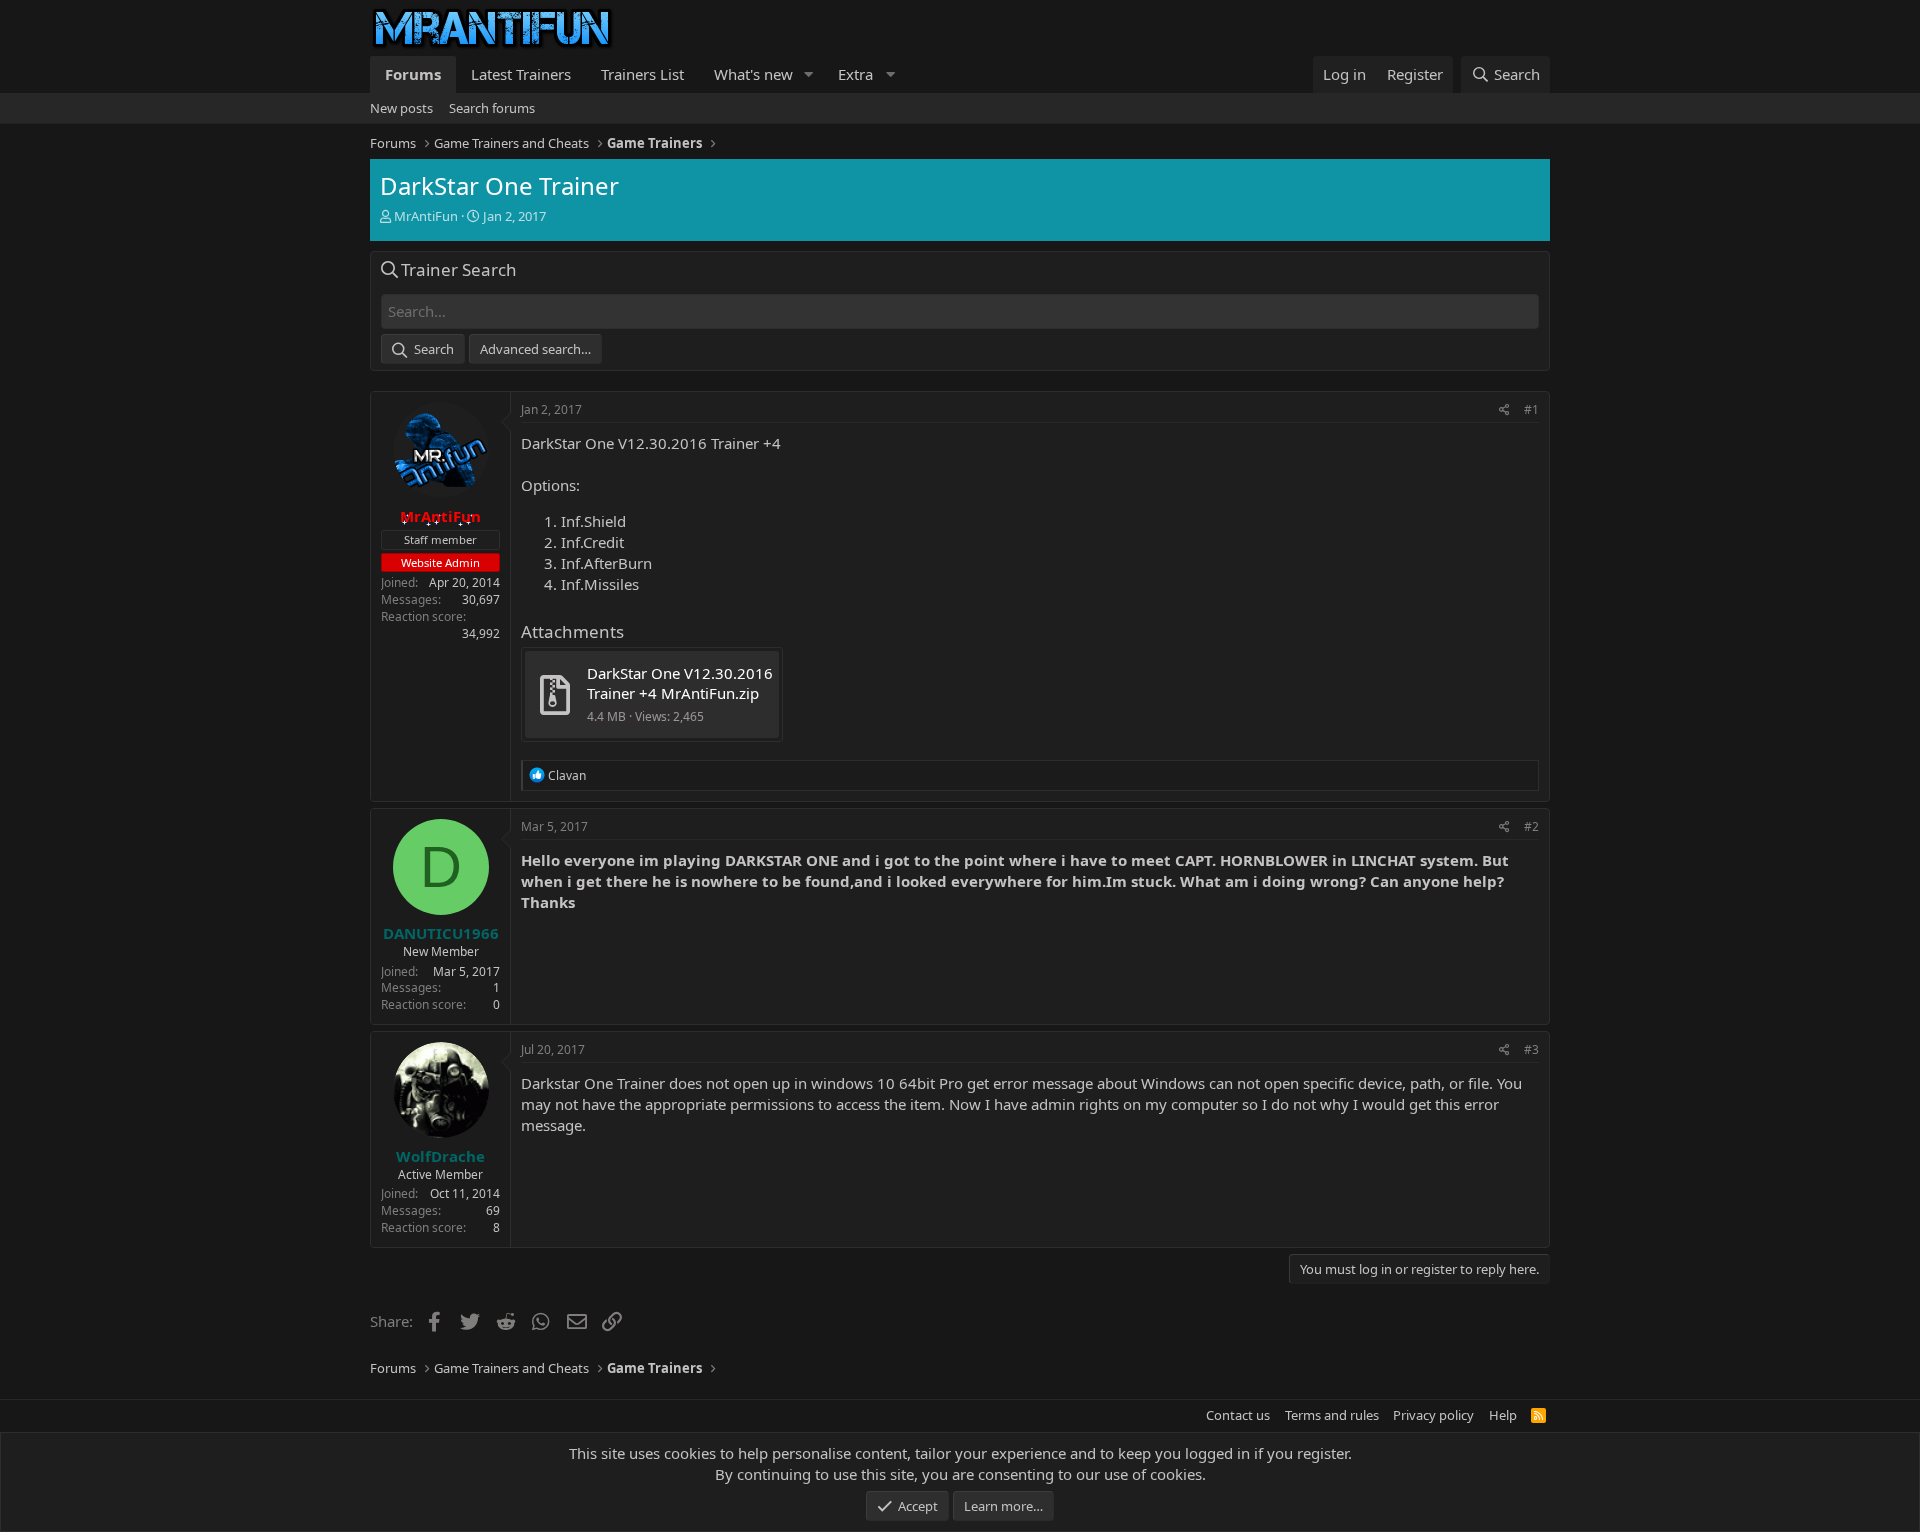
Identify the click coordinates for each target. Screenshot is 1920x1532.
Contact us (1238, 1415)
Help (1503, 1415)
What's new (753, 74)
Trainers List (642, 74)
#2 (1531, 826)
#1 (1531, 409)
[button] (809, 74)
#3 (1531, 1049)
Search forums (492, 108)
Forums (413, 74)
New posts (401, 108)
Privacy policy (1433, 1415)
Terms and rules (1332, 1415)
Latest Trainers (521, 74)
